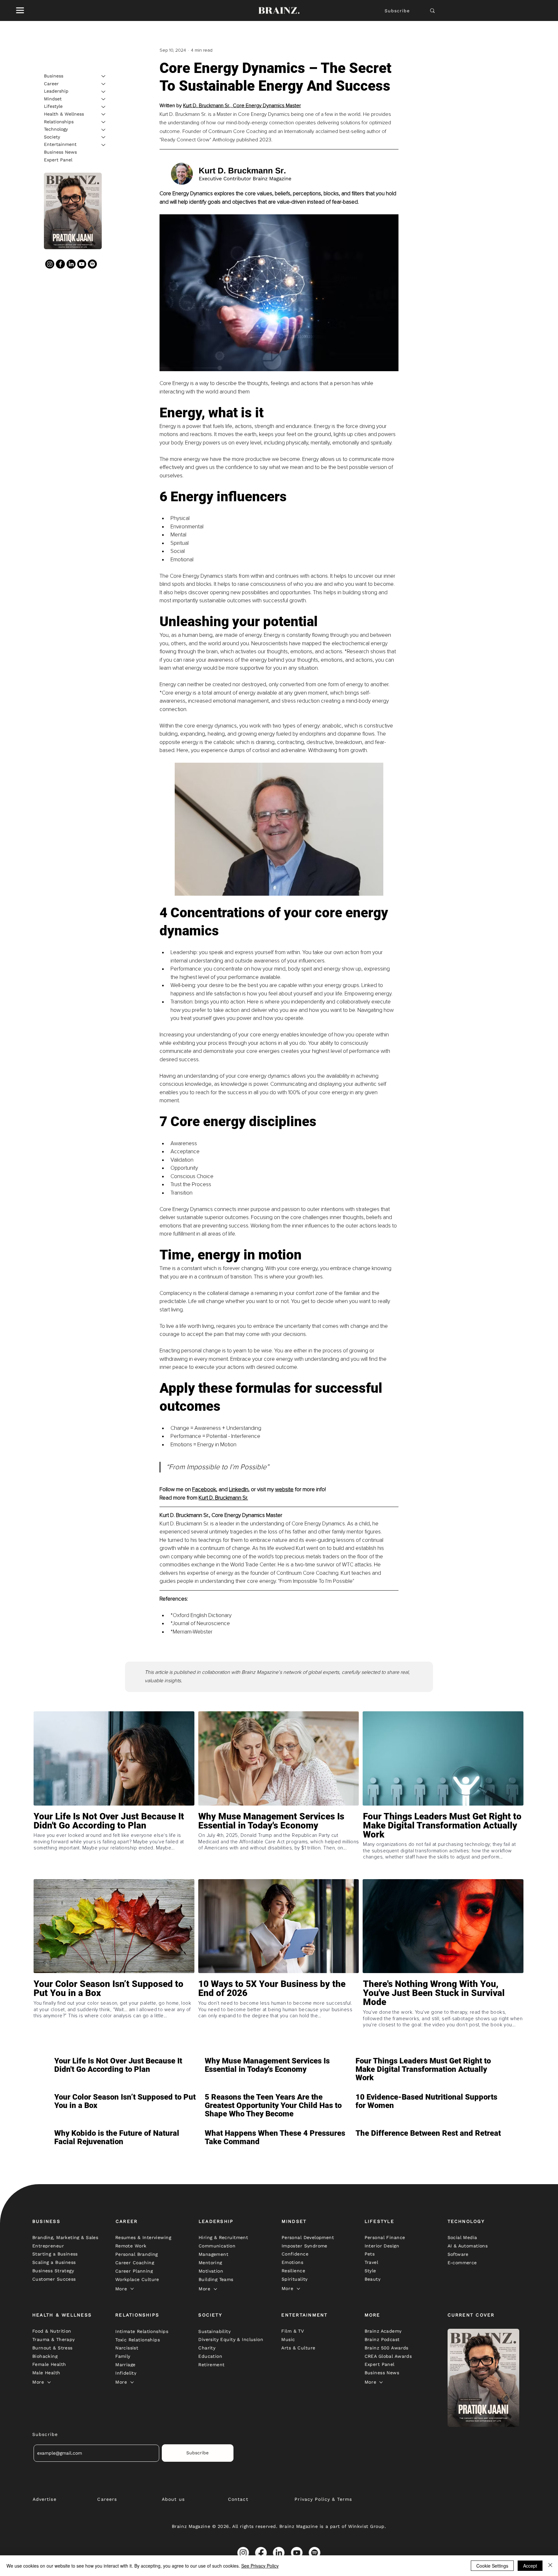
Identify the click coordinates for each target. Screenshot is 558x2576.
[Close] (550, 2566)
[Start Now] (114, 1844)
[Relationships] (104, 122)
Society (52, 137)
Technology (56, 129)
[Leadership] (104, 92)
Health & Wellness (64, 114)
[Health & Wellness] (104, 114)
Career (51, 84)
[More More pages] (132, 2289)
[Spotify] (92, 264)
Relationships (59, 122)
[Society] (104, 137)
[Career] (104, 84)
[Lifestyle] (104, 107)
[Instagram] (50, 264)
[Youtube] (82, 264)
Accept (530, 2566)
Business (54, 76)
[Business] (104, 76)
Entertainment (60, 145)
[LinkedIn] (71, 264)
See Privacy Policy (260, 2566)
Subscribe (397, 11)
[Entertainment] (104, 145)
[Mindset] (104, 99)
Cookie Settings (492, 2566)
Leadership (56, 91)
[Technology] (104, 130)
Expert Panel (58, 160)
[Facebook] (60, 264)
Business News (60, 152)
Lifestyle (53, 107)
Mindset (53, 99)
